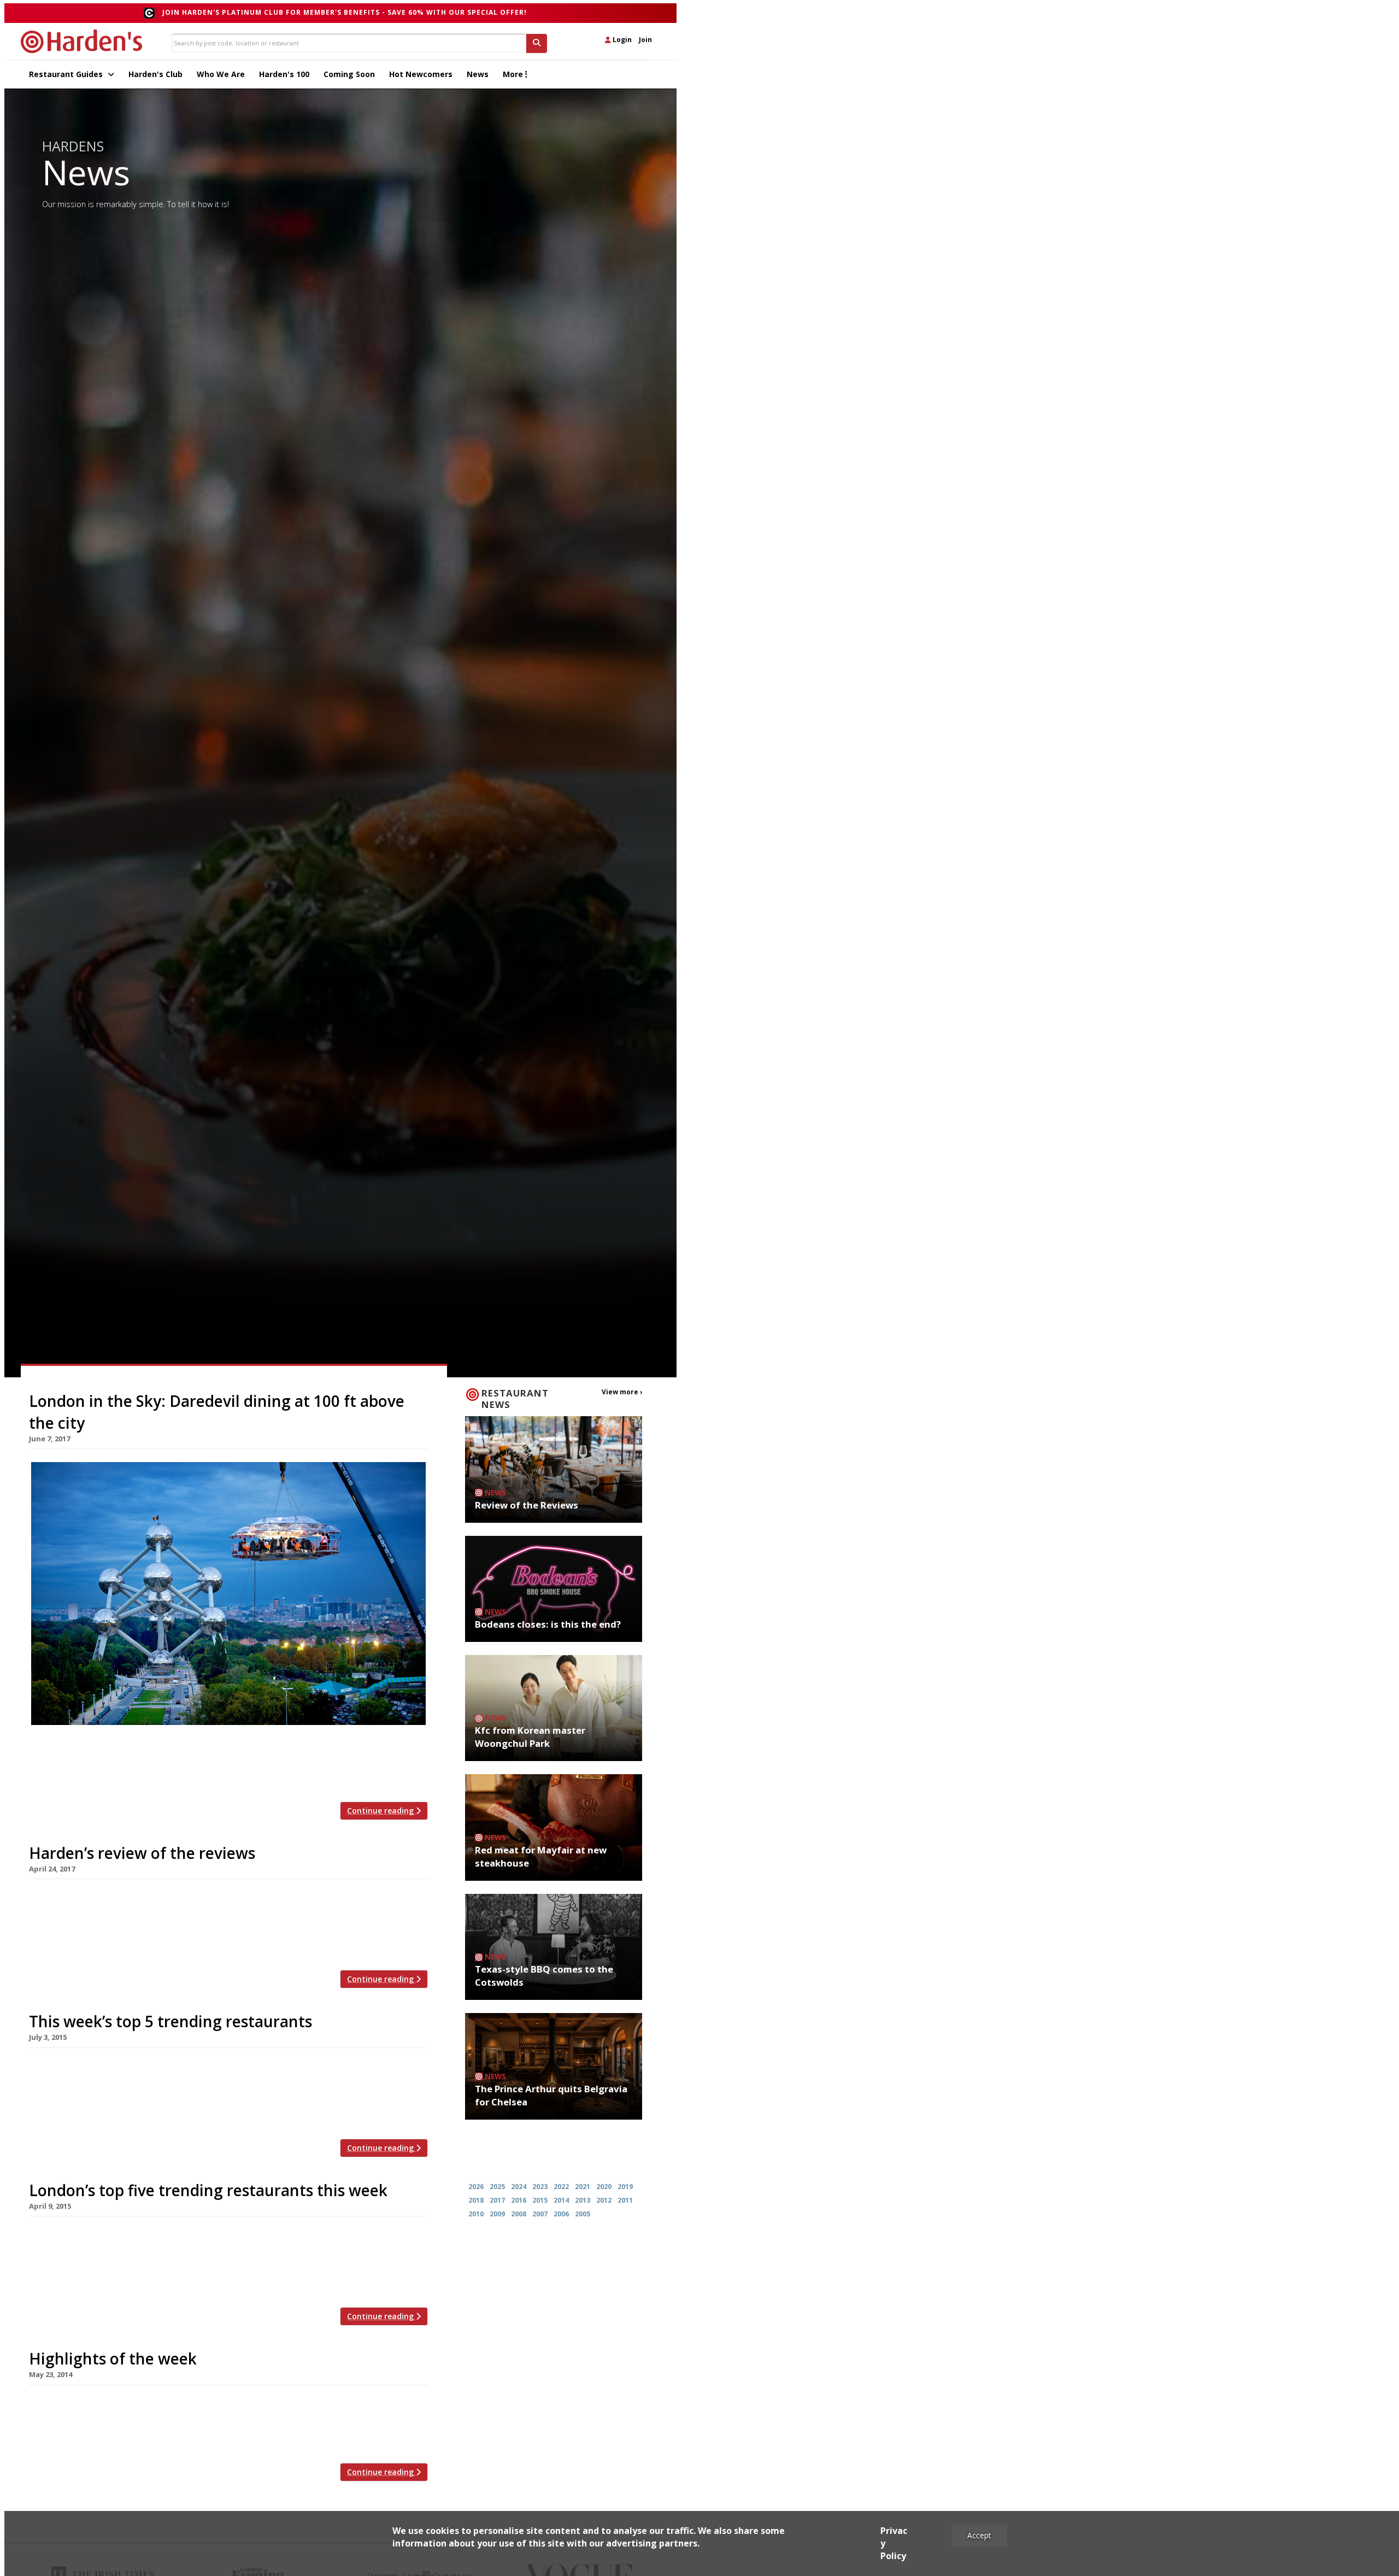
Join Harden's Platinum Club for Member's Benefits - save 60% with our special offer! (345, 12)
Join (645, 40)
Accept (979, 2535)
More (514, 74)
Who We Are (221, 74)
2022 (561, 2187)
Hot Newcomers (421, 74)
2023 (540, 2187)
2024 (519, 2187)
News (478, 74)
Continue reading (381, 1811)
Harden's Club (155, 74)
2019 (625, 2187)
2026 (476, 2187)
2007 (540, 2214)
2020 (604, 2187)
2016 (519, 2200)
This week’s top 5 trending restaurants (171, 2021)
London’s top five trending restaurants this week (208, 2190)
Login (621, 40)
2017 (497, 2200)
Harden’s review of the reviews (142, 1853)
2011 (625, 2200)
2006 (561, 2214)
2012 (604, 2200)
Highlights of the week (113, 2358)
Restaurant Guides (67, 74)
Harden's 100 (284, 74)
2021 (583, 2187)
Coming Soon (349, 74)
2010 (476, 2214)
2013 (583, 2200)
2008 (519, 2214)
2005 (583, 2214)
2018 (476, 2200)
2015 (540, 2200)
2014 (561, 2200)
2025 (497, 2187)
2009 (497, 2214)
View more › (622, 1392)
